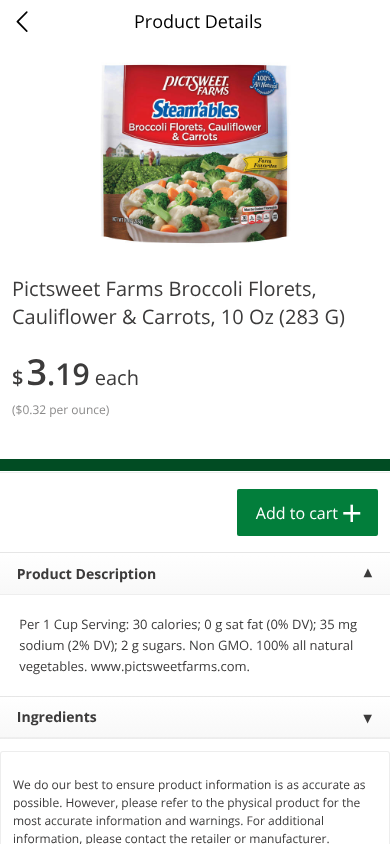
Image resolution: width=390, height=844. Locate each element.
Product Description (86, 574)
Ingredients (57, 717)
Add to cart (297, 513)
